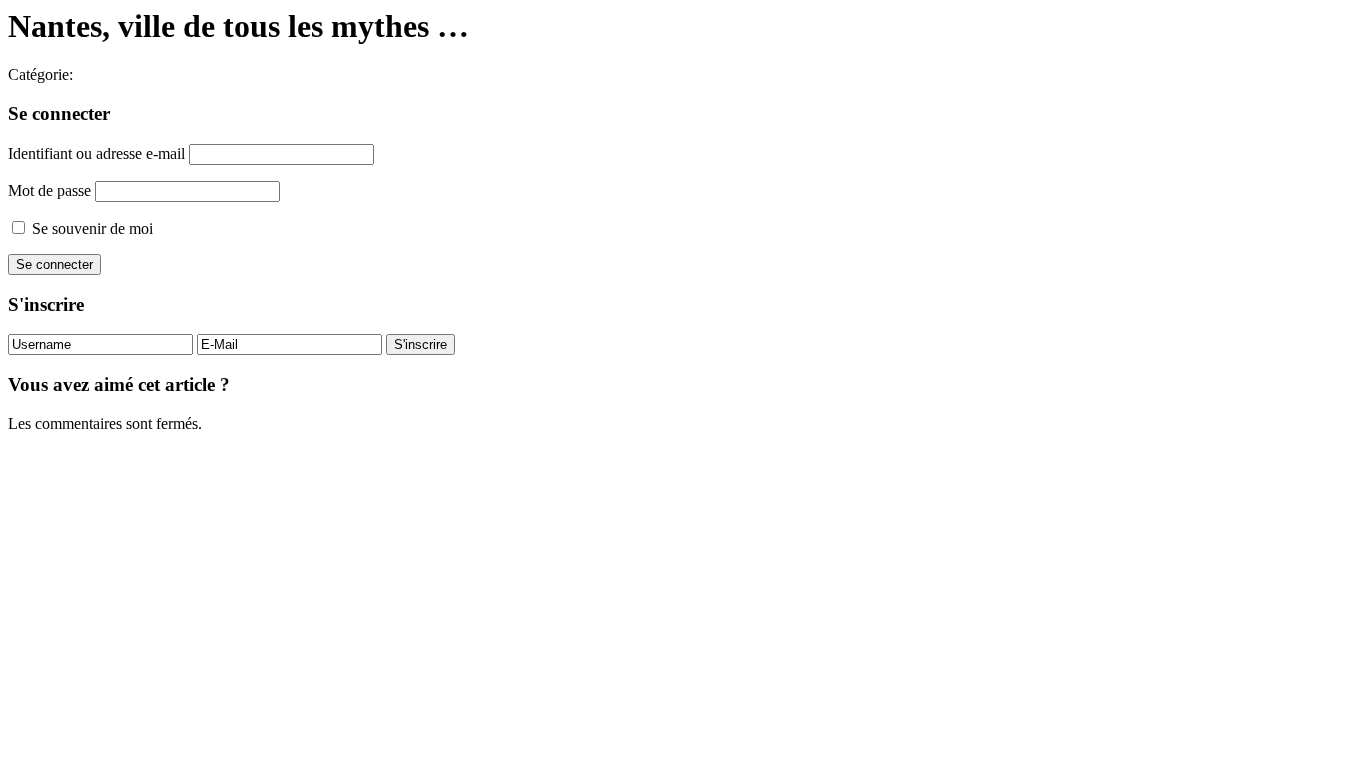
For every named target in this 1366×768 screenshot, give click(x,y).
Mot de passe (49, 190)
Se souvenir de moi (90, 228)
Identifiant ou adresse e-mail (96, 153)
